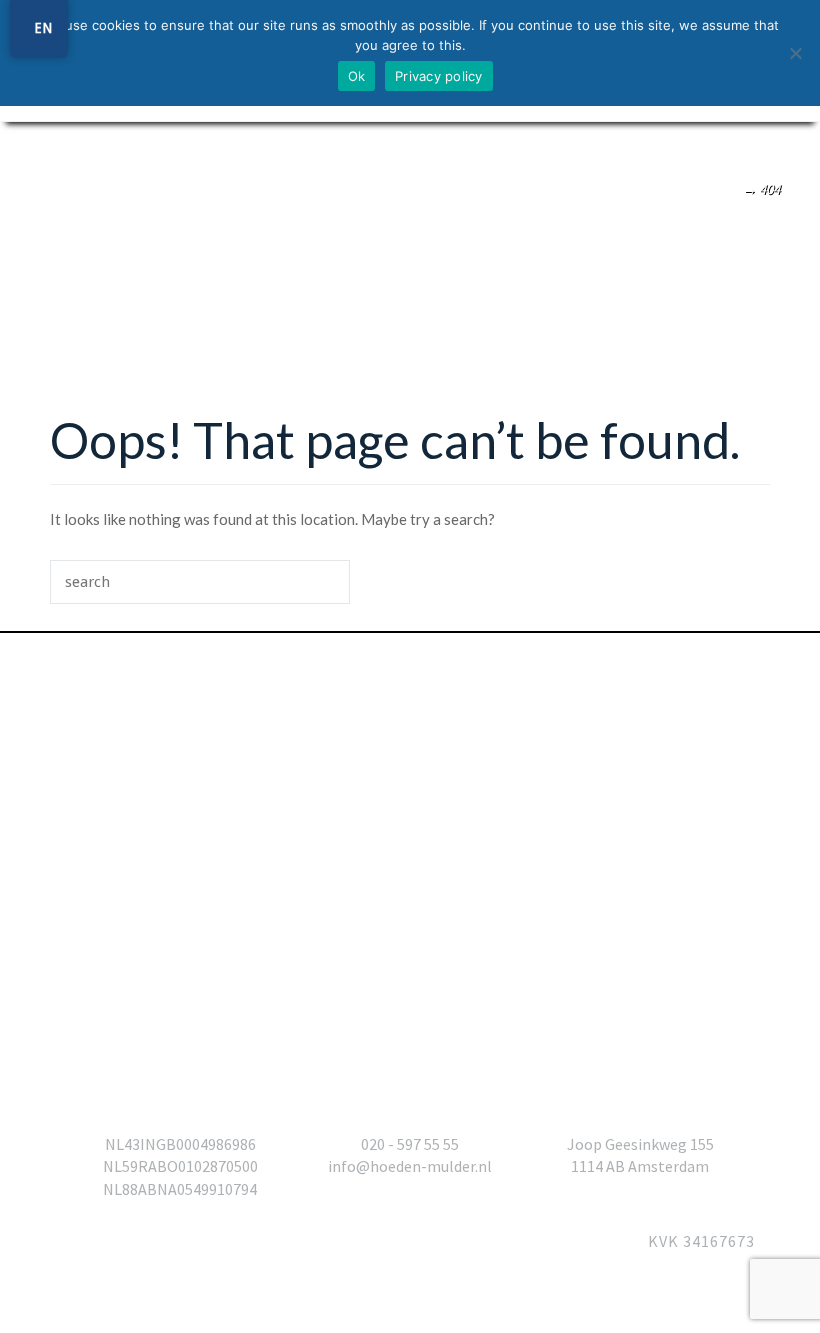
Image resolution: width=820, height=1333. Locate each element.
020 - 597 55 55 (410, 1144)
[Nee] (795, 53)
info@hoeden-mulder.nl (410, 1166)
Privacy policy (439, 76)
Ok (357, 76)
